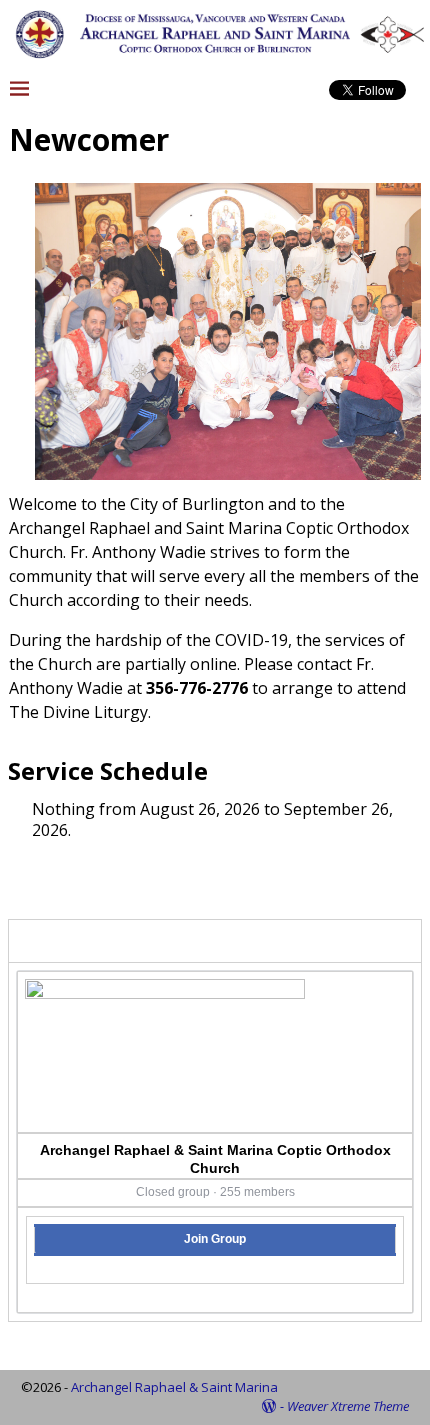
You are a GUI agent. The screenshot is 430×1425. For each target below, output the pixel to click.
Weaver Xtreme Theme (348, 1406)
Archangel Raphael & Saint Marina (174, 1387)
